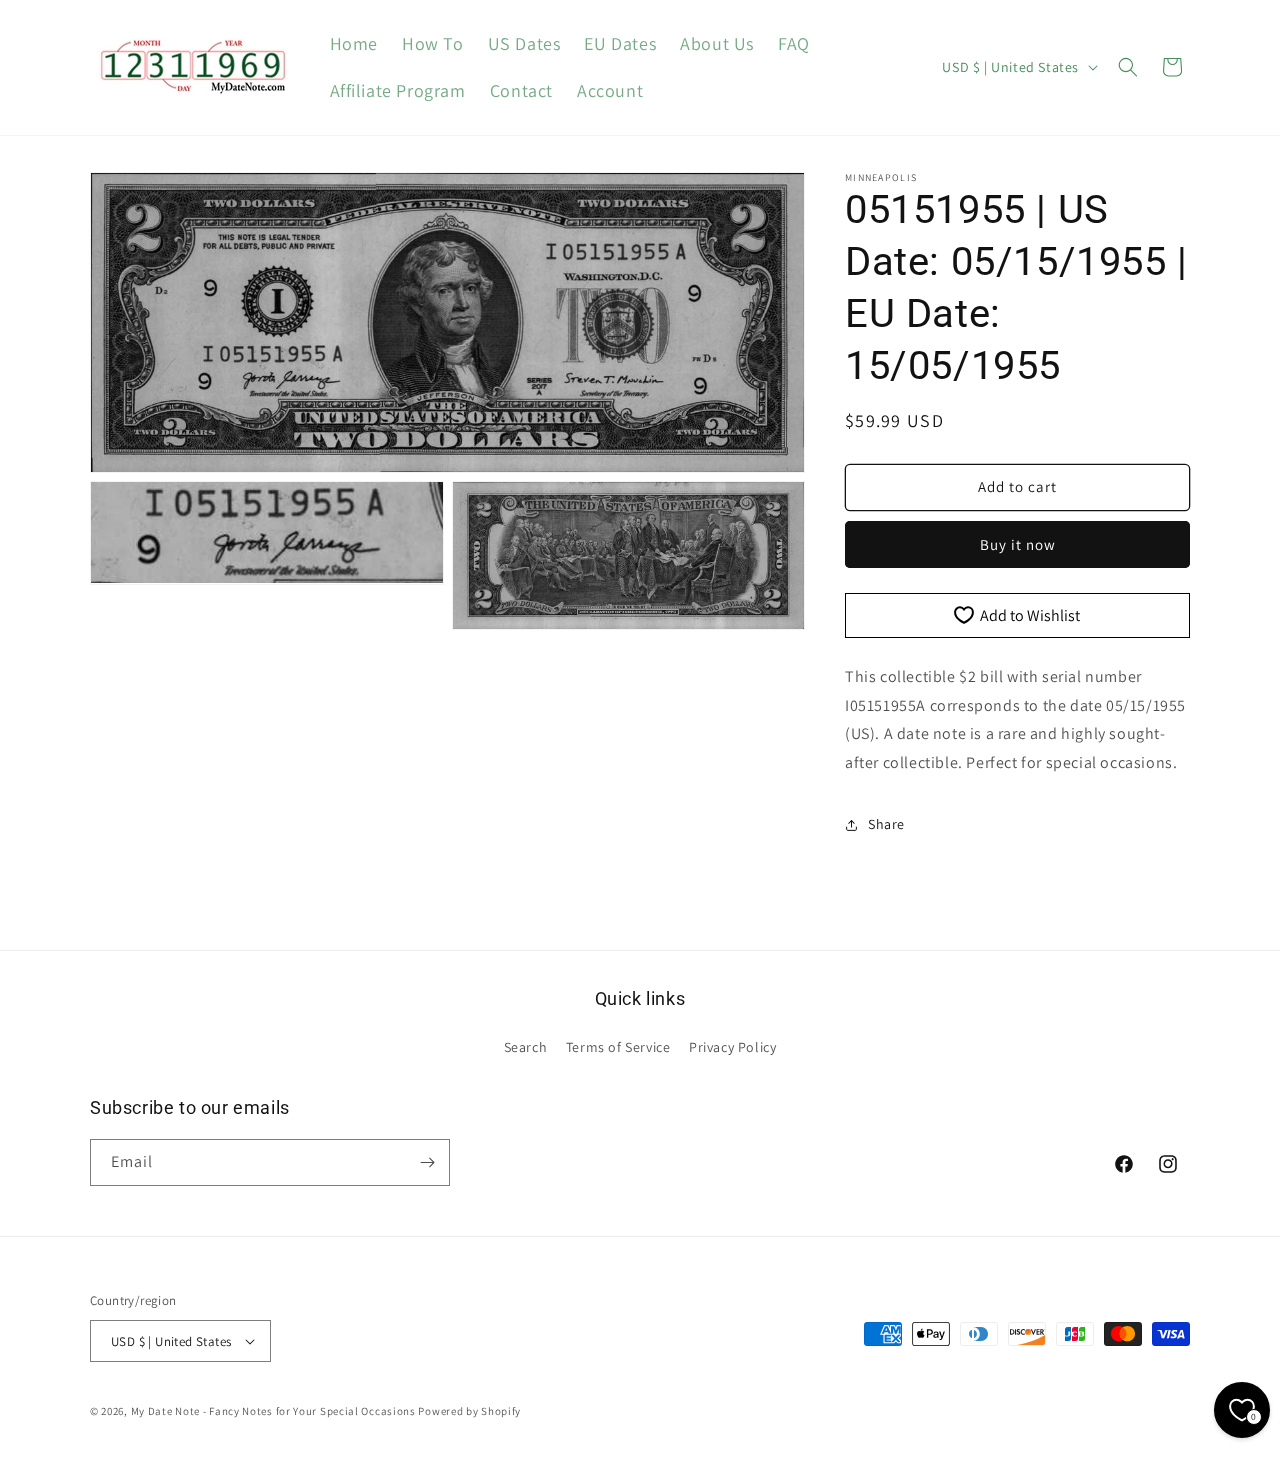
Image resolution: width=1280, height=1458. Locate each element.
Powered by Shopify (469, 1411)
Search (526, 1047)
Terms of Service (618, 1047)
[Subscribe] (427, 1162)
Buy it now (1018, 544)
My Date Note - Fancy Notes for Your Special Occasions (273, 1411)
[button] (1128, 67)
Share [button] (886, 824)
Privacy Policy (732, 1047)
